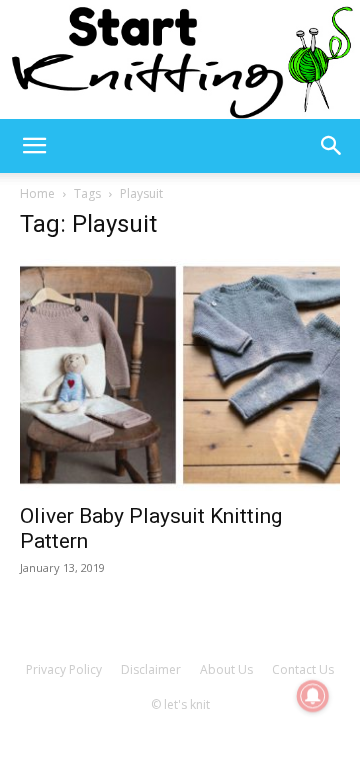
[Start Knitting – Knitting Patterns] (180, 59)
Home (37, 193)
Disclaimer (151, 669)
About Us (226, 669)
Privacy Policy (64, 669)
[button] (34, 146)
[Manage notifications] (313, 696)
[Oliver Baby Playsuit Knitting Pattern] (180, 375)
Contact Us (303, 669)
